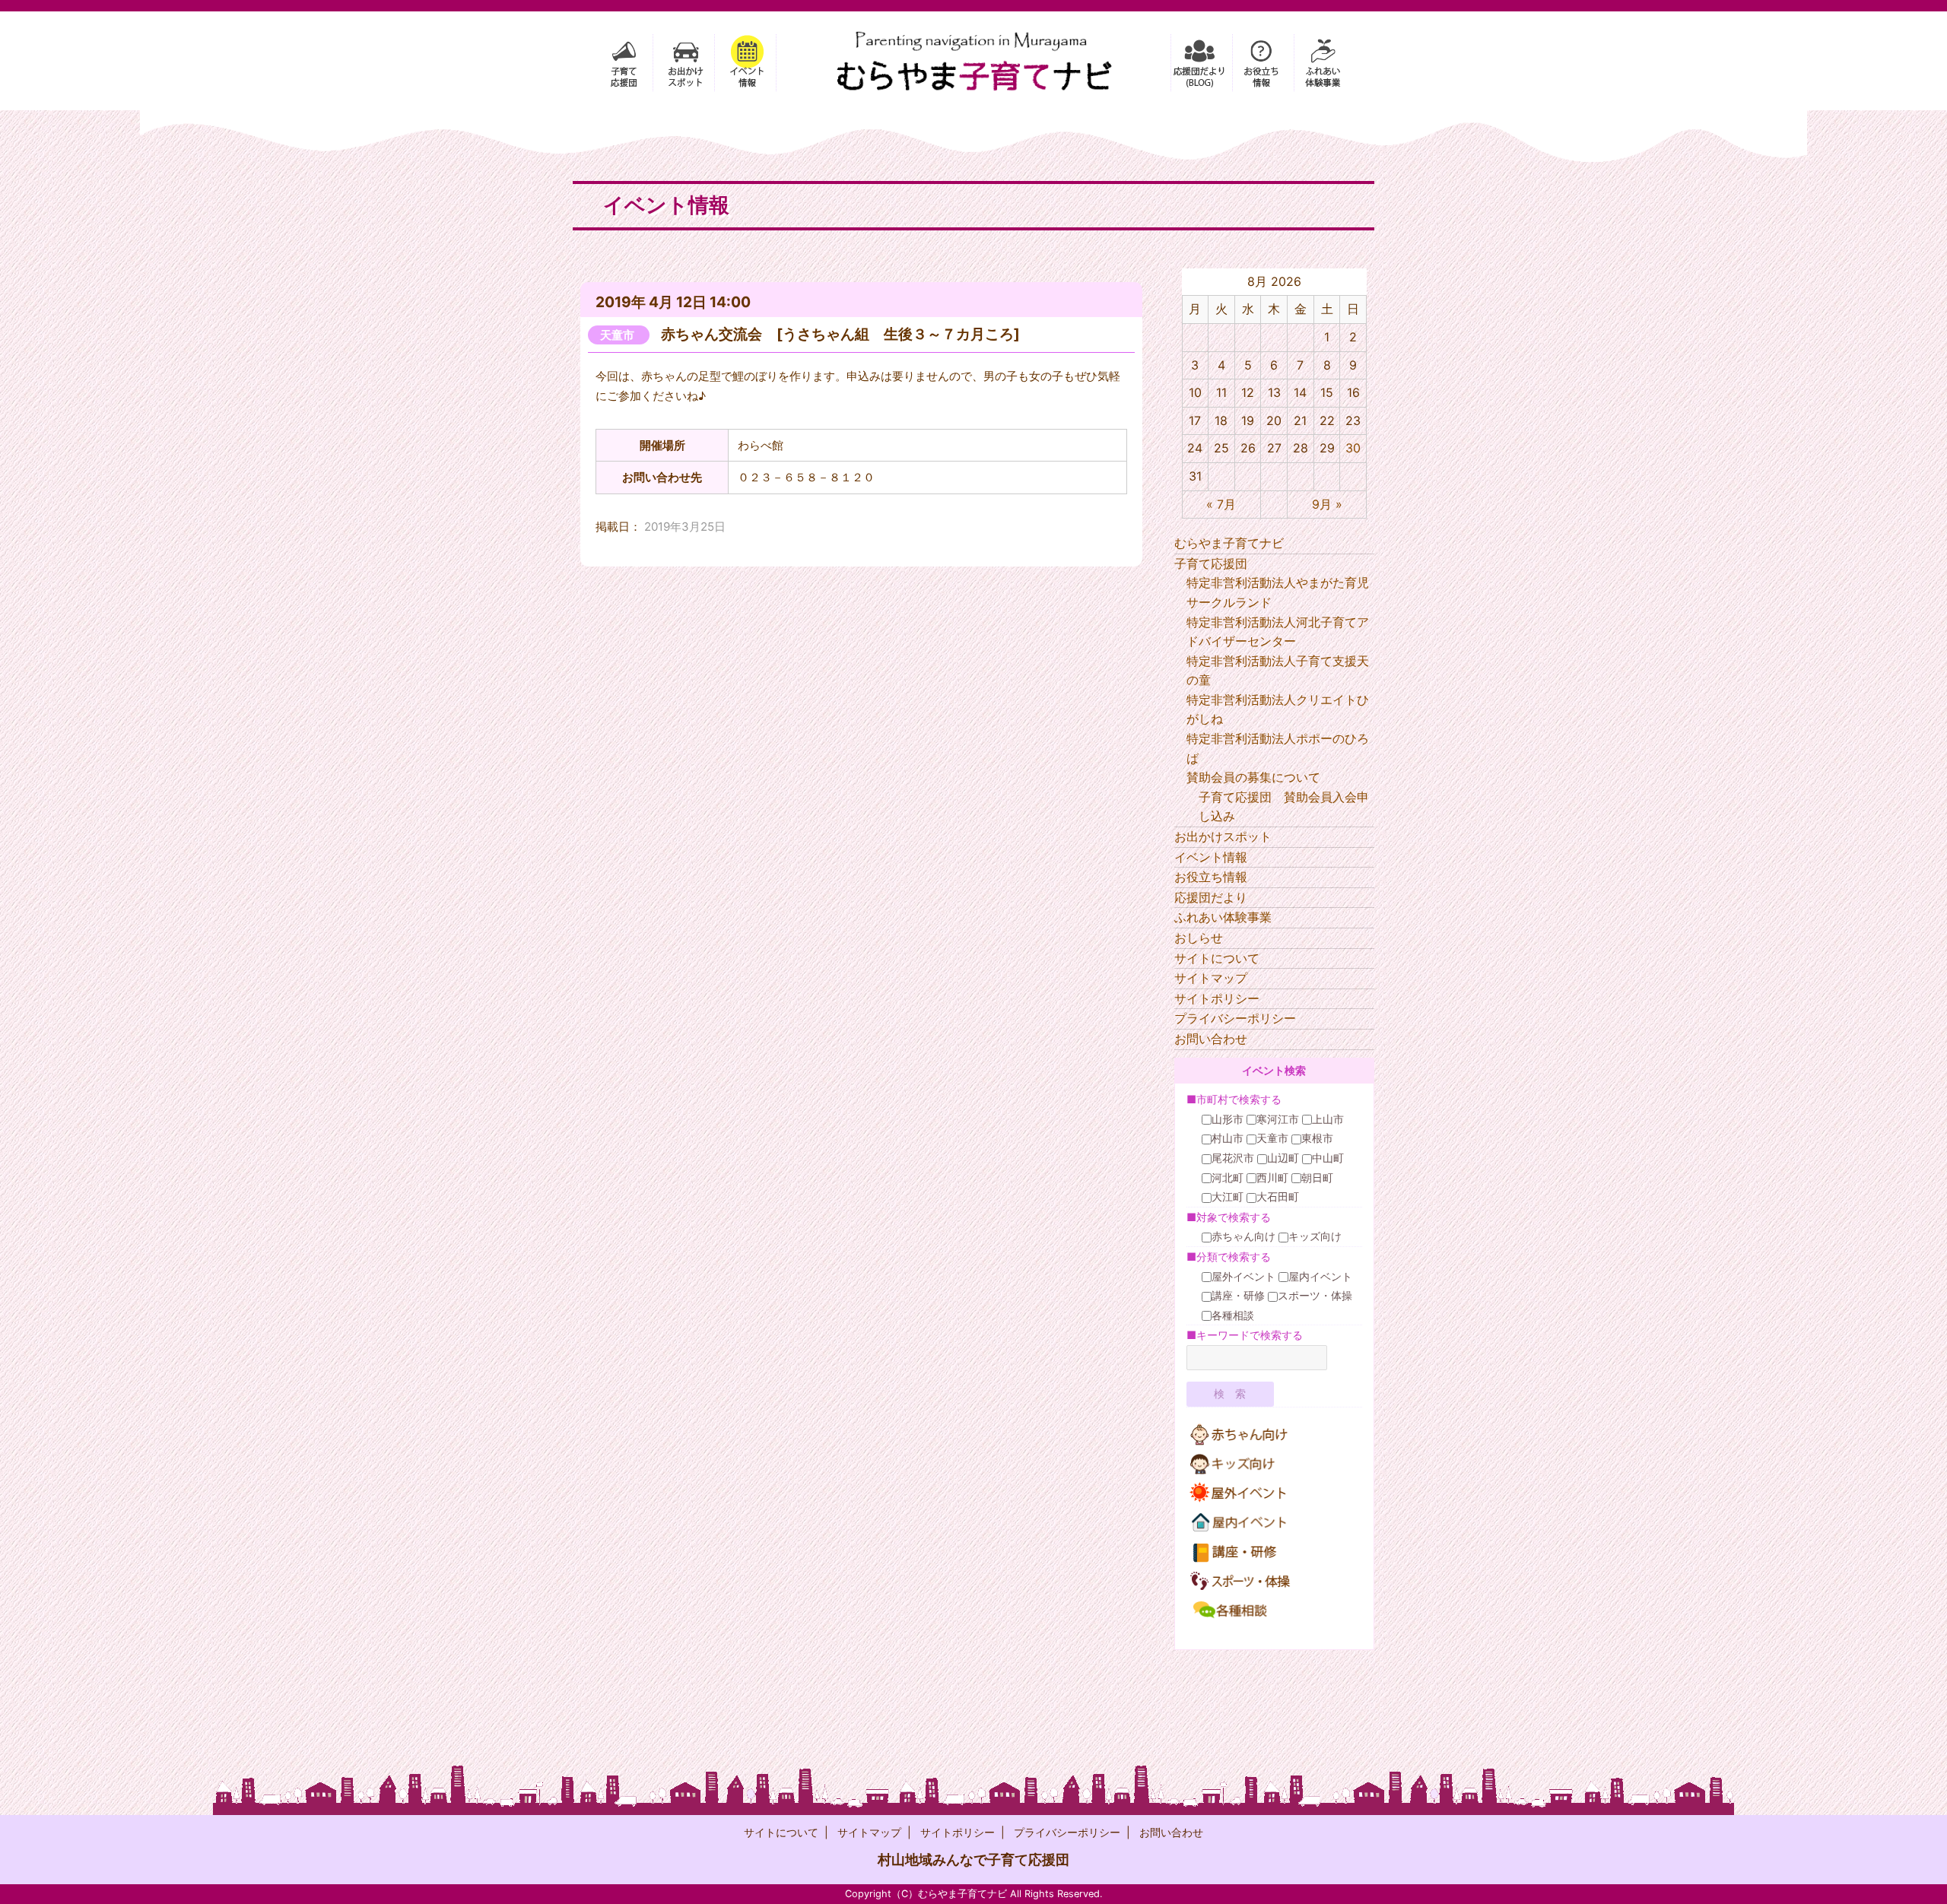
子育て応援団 (1211, 563)
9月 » (1327, 504)
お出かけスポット (1223, 836)
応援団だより (1211, 897)
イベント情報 (1211, 857)
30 (1353, 448)
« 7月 (1221, 504)
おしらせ (1199, 938)
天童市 (617, 335)
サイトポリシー (1217, 998)
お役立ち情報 (1211, 877)
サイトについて (1217, 958)
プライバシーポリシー (1235, 1018)
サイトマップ (1211, 978)
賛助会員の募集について (1253, 777)
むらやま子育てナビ (1229, 543)
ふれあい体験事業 (1223, 917)
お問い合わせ (1211, 1039)
